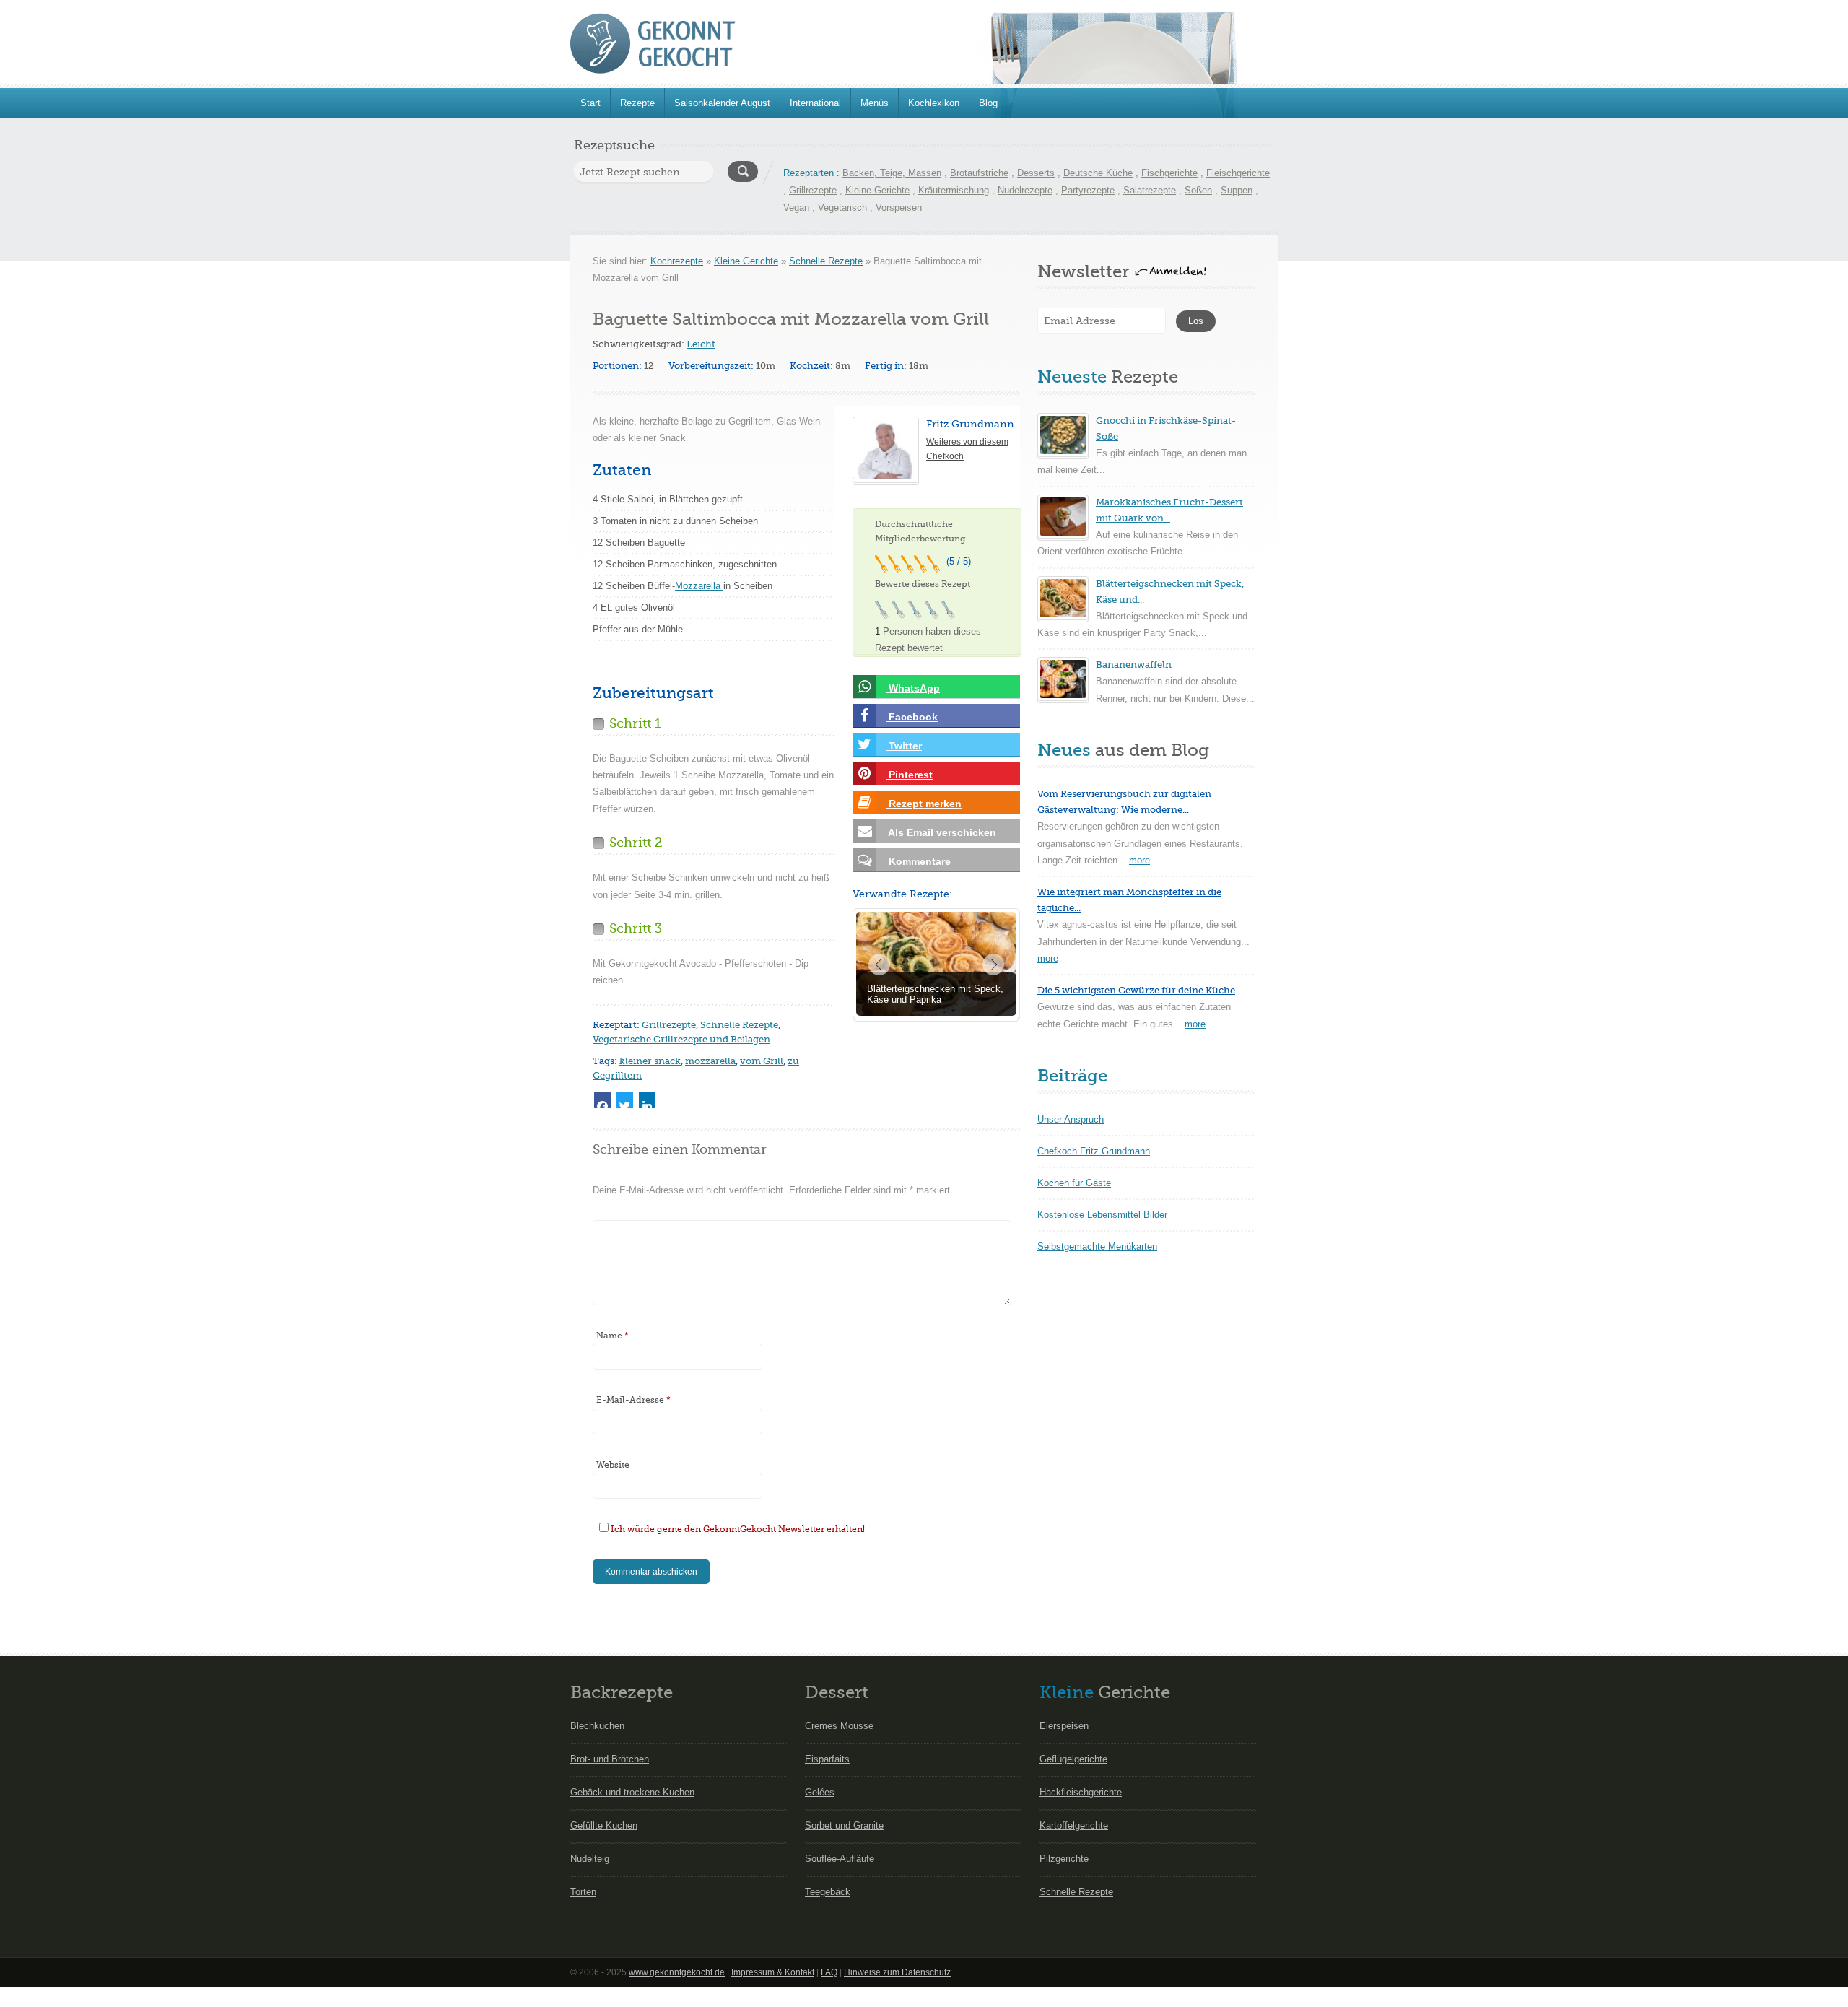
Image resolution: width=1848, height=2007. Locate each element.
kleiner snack (650, 1061)
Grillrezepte (813, 190)
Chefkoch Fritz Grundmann (1094, 1151)
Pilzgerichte (1064, 1859)
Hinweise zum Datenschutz (897, 1972)
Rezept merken (924, 804)
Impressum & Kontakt (773, 1972)
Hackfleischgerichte (1081, 1792)
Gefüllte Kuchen (604, 1825)
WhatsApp (913, 688)
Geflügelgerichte (1073, 1759)
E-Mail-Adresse (633, 1400)
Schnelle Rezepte (826, 261)
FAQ (829, 1972)
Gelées (820, 1792)
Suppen (1237, 190)
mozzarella (710, 1061)
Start (590, 103)
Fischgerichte (1169, 173)
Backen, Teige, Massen (892, 173)
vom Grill (762, 1061)
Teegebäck (828, 1892)
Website (613, 1465)
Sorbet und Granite (844, 1825)
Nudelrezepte (1025, 190)
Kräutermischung (954, 190)
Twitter (904, 746)
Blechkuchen (597, 1726)
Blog (988, 103)
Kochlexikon (934, 103)
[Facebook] (602, 1100)
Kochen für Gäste (1074, 1183)
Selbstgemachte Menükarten (1097, 1246)
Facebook (912, 717)
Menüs (875, 103)
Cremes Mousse (839, 1726)
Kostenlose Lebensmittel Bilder (1102, 1215)
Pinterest (909, 775)
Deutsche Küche (1098, 173)
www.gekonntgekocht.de (677, 1972)
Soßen (1198, 190)
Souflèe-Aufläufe (840, 1859)
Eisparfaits (827, 1759)
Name (613, 1336)
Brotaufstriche (979, 173)
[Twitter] (625, 1100)
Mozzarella (699, 586)
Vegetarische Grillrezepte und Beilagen (681, 1039)
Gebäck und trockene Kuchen (632, 1792)
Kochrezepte (677, 261)
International (815, 103)
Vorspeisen (899, 208)
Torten (583, 1892)
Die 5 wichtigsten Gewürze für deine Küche (1136, 990)
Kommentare (918, 861)
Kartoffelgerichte (1074, 1825)
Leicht (701, 344)
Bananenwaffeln (1134, 665)
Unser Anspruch (1071, 1119)
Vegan (796, 208)
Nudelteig (590, 1859)
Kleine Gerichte (877, 190)
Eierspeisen (1064, 1726)
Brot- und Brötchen (610, 1759)
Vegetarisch (842, 208)
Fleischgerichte (1238, 173)
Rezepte (637, 103)
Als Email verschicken (941, 832)
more (1139, 860)
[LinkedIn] (647, 1100)
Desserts (1036, 173)
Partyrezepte (1088, 190)
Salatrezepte (1150, 190)
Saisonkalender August (722, 103)
